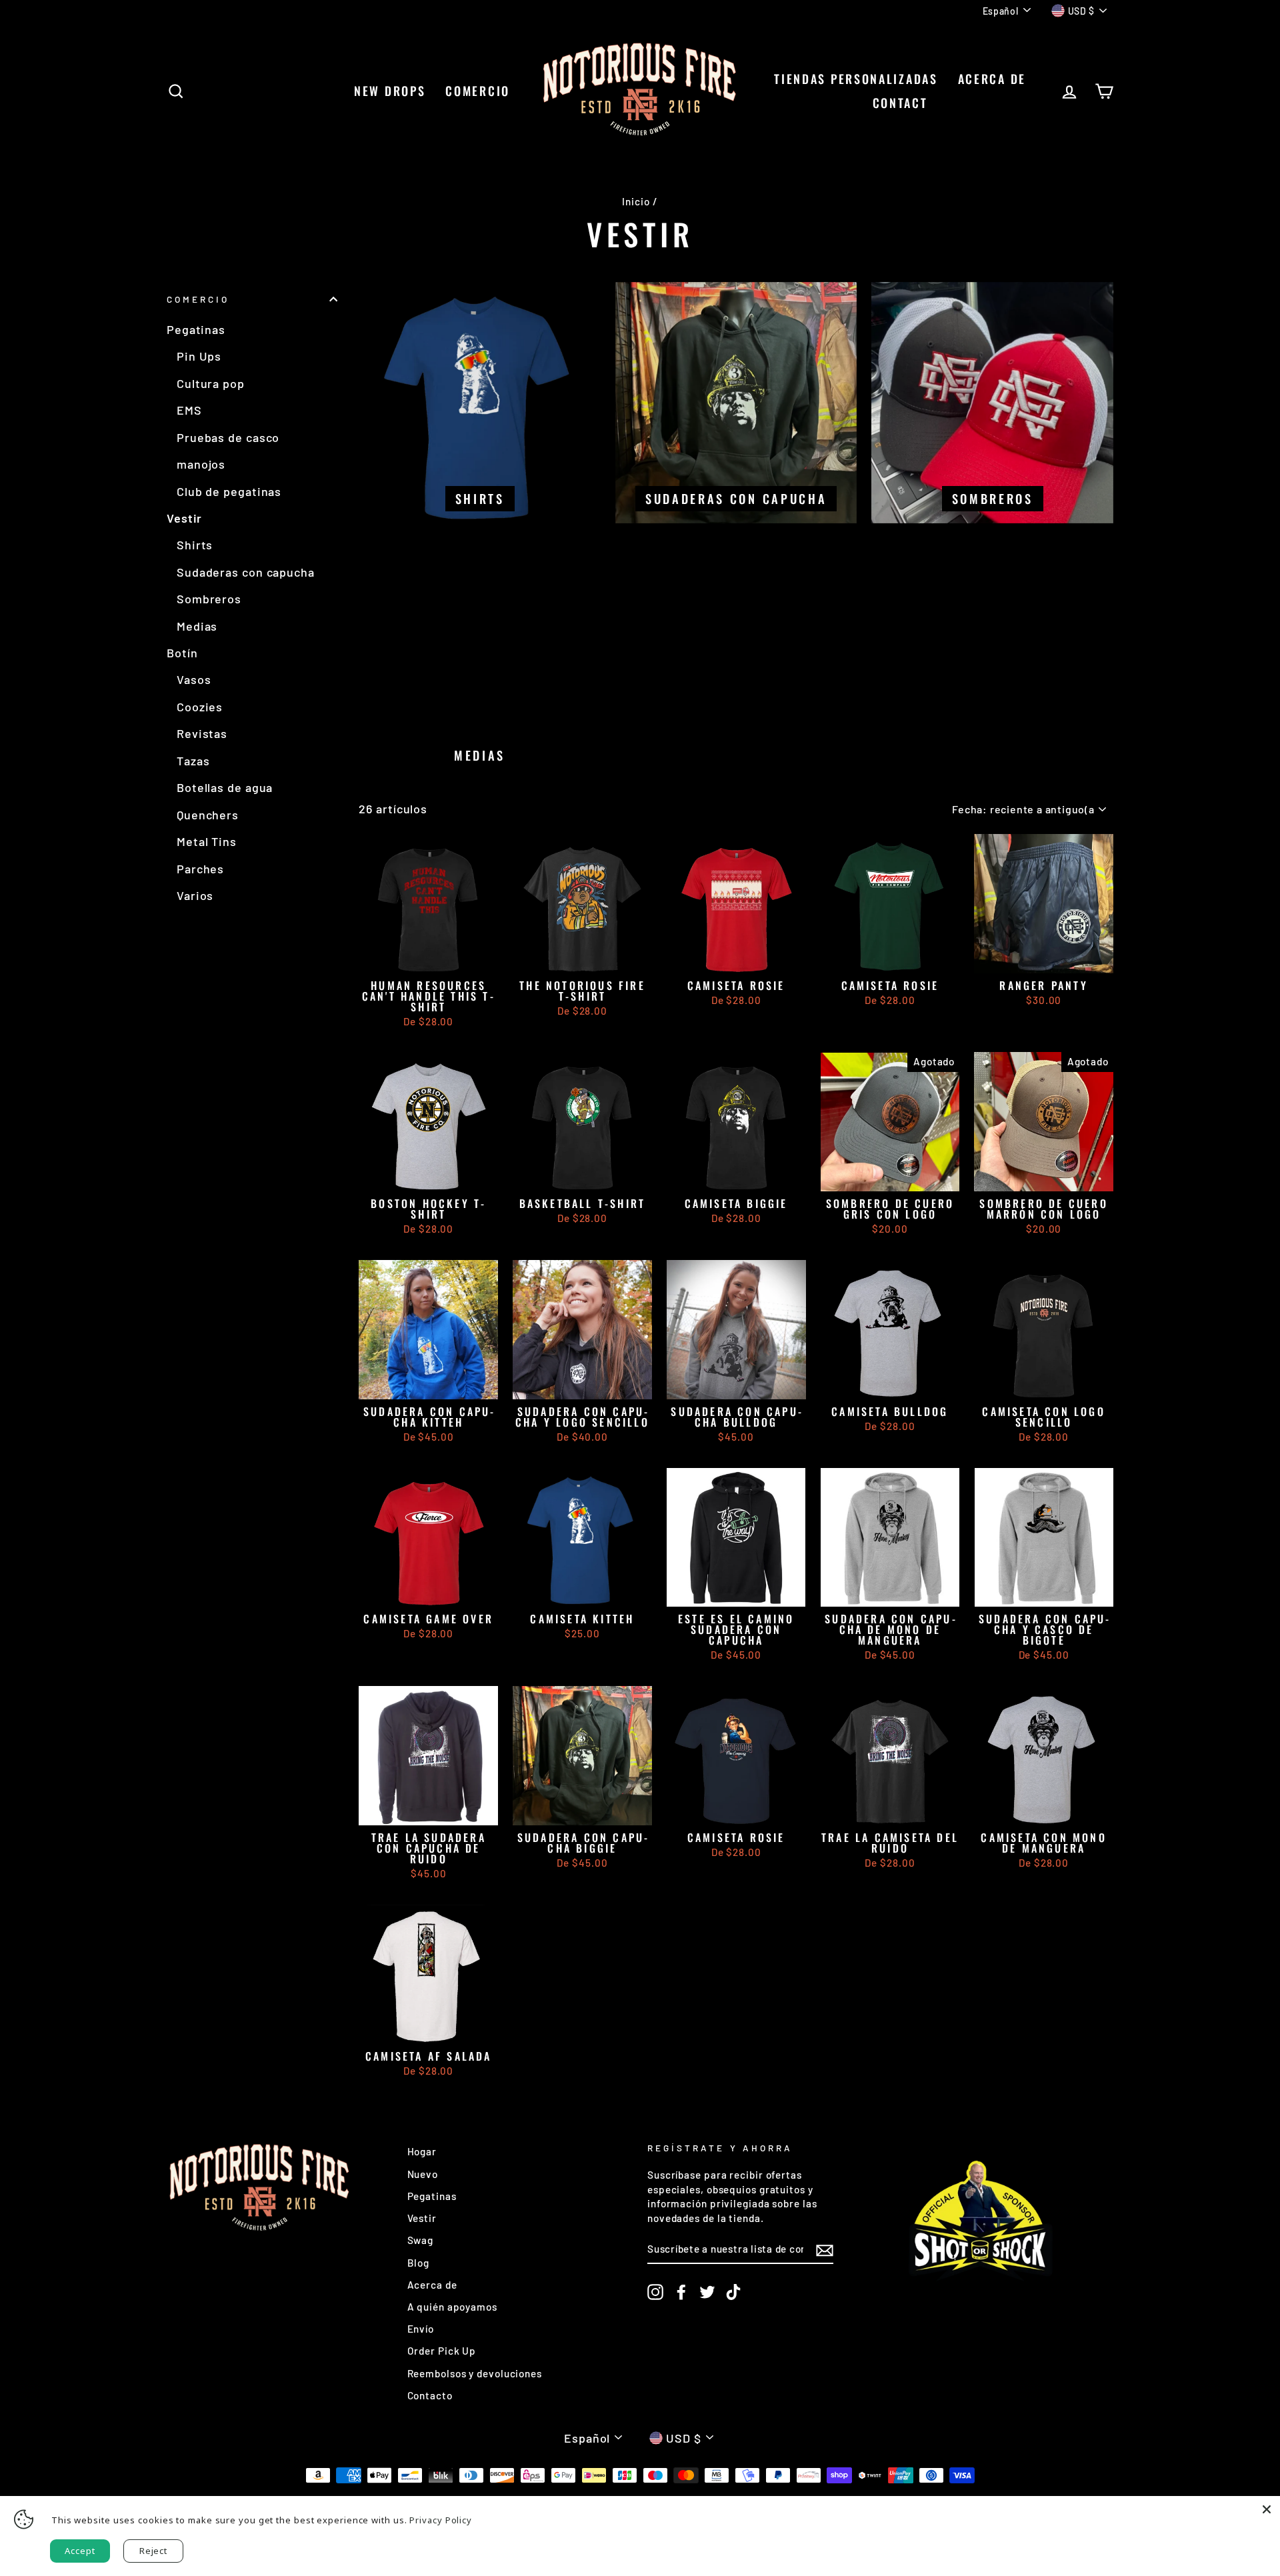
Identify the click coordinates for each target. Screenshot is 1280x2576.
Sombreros (209, 599)
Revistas (202, 733)
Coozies (200, 707)
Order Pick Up (442, 2351)
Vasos (194, 679)
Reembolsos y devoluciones (475, 2373)
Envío (421, 2329)
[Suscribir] (825, 2249)
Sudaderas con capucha (246, 572)
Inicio (636, 201)
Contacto (430, 2395)
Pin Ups (199, 356)
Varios (195, 895)
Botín (182, 653)
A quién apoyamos (452, 2307)
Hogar (422, 2151)
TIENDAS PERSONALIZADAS (856, 79)
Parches (200, 869)
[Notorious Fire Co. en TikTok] (733, 2292)
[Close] (1267, 2509)
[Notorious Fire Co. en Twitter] (707, 2292)
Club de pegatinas (229, 491)
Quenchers (208, 815)
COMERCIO (478, 91)
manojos (201, 464)
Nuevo (423, 2174)
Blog (419, 2263)
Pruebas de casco (228, 437)
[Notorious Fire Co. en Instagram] (655, 2292)
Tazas (193, 761)
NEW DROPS (390, 91)
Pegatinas (196, 329)
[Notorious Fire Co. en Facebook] (681, 2292)
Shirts (195, 545)
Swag (421, 2240)
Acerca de (992, 79)
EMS (189, 410)
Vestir (184, 518)
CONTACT (900, 103)
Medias (197, 626)
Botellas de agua (225, 787)
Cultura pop (211, 383)
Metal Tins (207, 841)
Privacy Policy (441, 2520)
